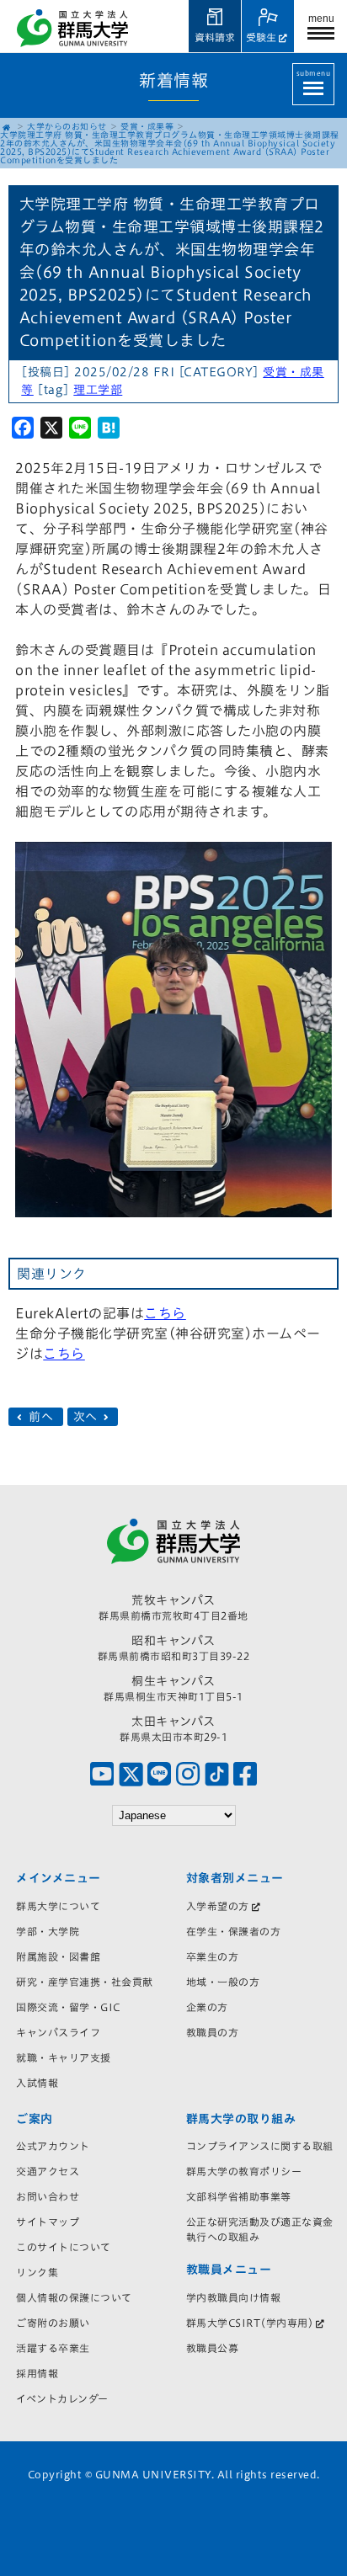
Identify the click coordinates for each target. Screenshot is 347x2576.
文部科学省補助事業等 (239, 2196)
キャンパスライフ (58, 2032)
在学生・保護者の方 (234, 1931)
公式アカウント (53, 2146)
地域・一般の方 (223, 1982)
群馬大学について (58, 1906)
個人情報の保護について (74, 2297)
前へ (41, 1417)
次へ (88, 1417)
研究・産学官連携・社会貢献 (85, 1982)
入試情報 (37, 2083)
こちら (165, 1313)
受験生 (261, 37)
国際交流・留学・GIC (68, 2007)
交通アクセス (48, 2171)
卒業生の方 (213, 1956)
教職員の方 (213, 2032)
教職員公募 (213, 2348)
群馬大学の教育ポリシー (244, 2171)
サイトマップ (48, 2222)
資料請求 (215, 37)
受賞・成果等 (147, 126)
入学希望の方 (218, 1906)
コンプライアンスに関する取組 (260, 2146)
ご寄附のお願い (53, 2323)
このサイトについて (64, 2247)
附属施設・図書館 (58, 1956)
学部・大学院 (48, 1931)
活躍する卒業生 (53, 2348)
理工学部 (98, 390)
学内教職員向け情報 (234, 2297)
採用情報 (37, 2373)
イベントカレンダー (62, 2398)
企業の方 (207, 2007)
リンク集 (37, 2272)
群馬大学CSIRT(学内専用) (250, 2323)
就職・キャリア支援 (64, 2057)
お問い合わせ (48, 2196)
